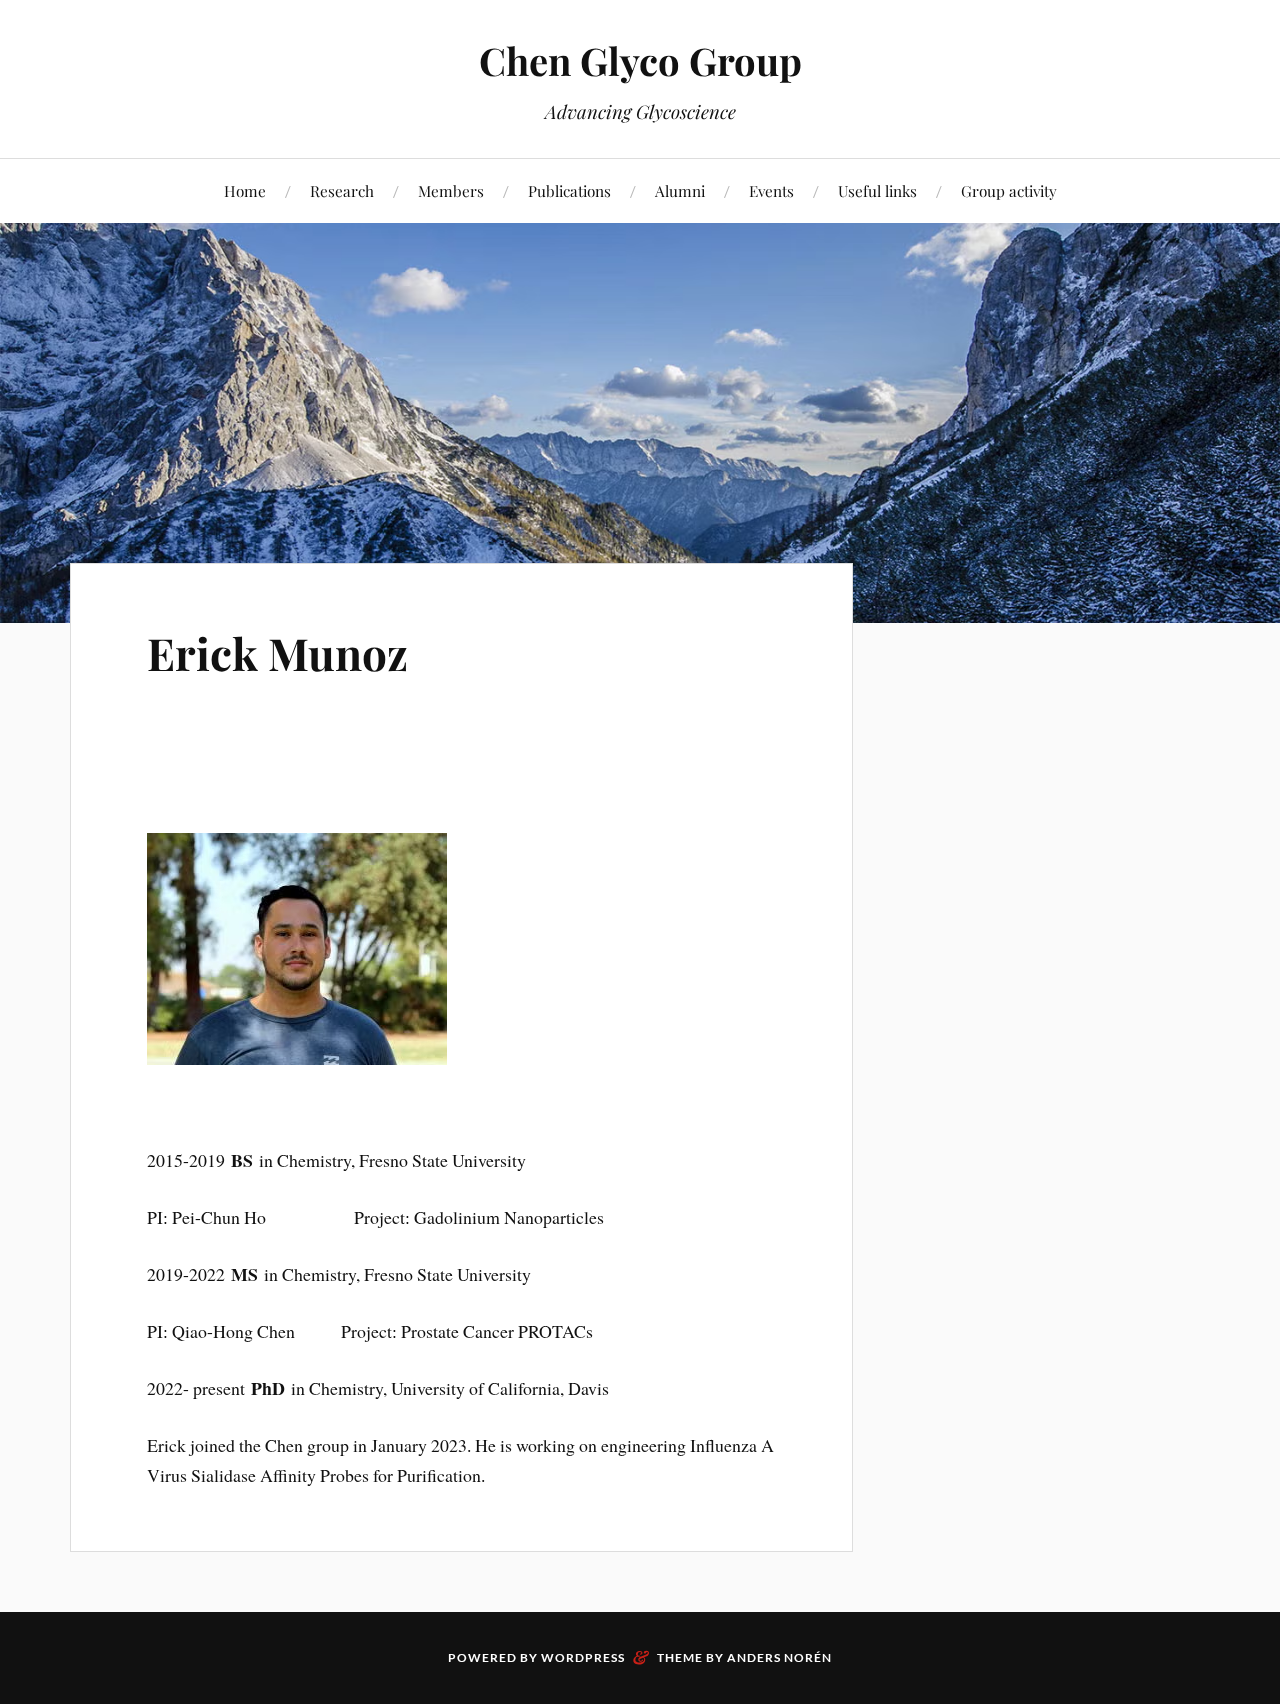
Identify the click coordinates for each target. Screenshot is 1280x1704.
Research (342, 190)
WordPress (583, 1657)
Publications (569, 190)
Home (245, 190)
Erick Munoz (277, 652)
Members (451, 190)
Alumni (680, 190)
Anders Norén (779, 1657)
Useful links (877, 190)
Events (771, 190)
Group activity (1009, 190)
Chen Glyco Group (640, 60)
